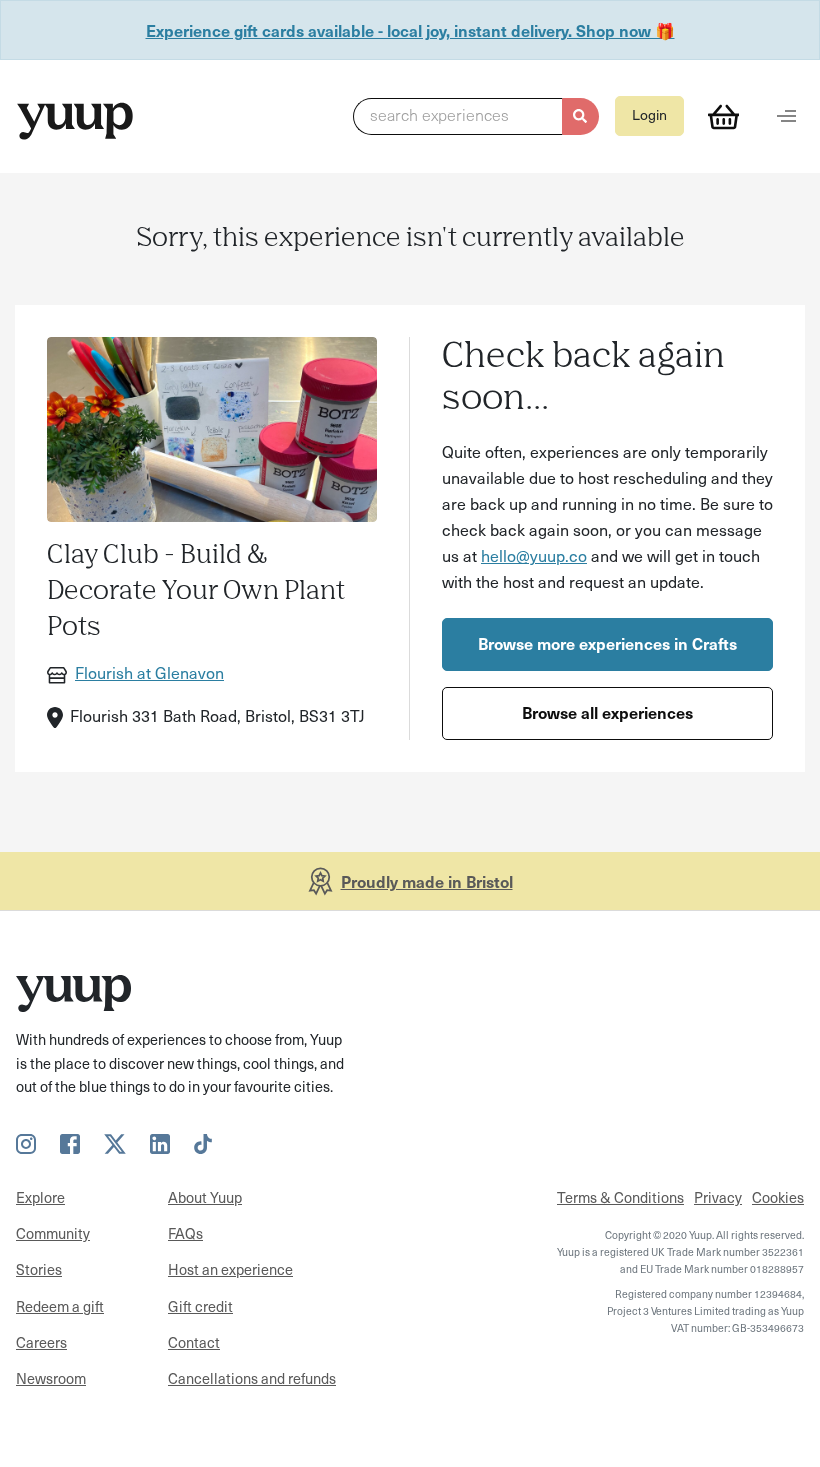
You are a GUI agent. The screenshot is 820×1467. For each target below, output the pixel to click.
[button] (475, 117)
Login (649, 114)
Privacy (718, 1197)
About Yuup (205, 1197)
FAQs (185, 1233)
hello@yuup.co (534, 555)
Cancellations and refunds (252, 1378)
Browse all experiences (607, 712)
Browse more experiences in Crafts (607, 643)
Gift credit (200, 1306)
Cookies (778, 1197)
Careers (41, 1342)
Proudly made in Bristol (427, 881)
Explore (40, 1197)
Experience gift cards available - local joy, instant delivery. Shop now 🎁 (410, 30)
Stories (39, 1269)
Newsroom (51, 1378)
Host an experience (230, 1269)
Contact (194, 1342)
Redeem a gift (60, 1306)
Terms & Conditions (620, 1197)
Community (53, 1233)
